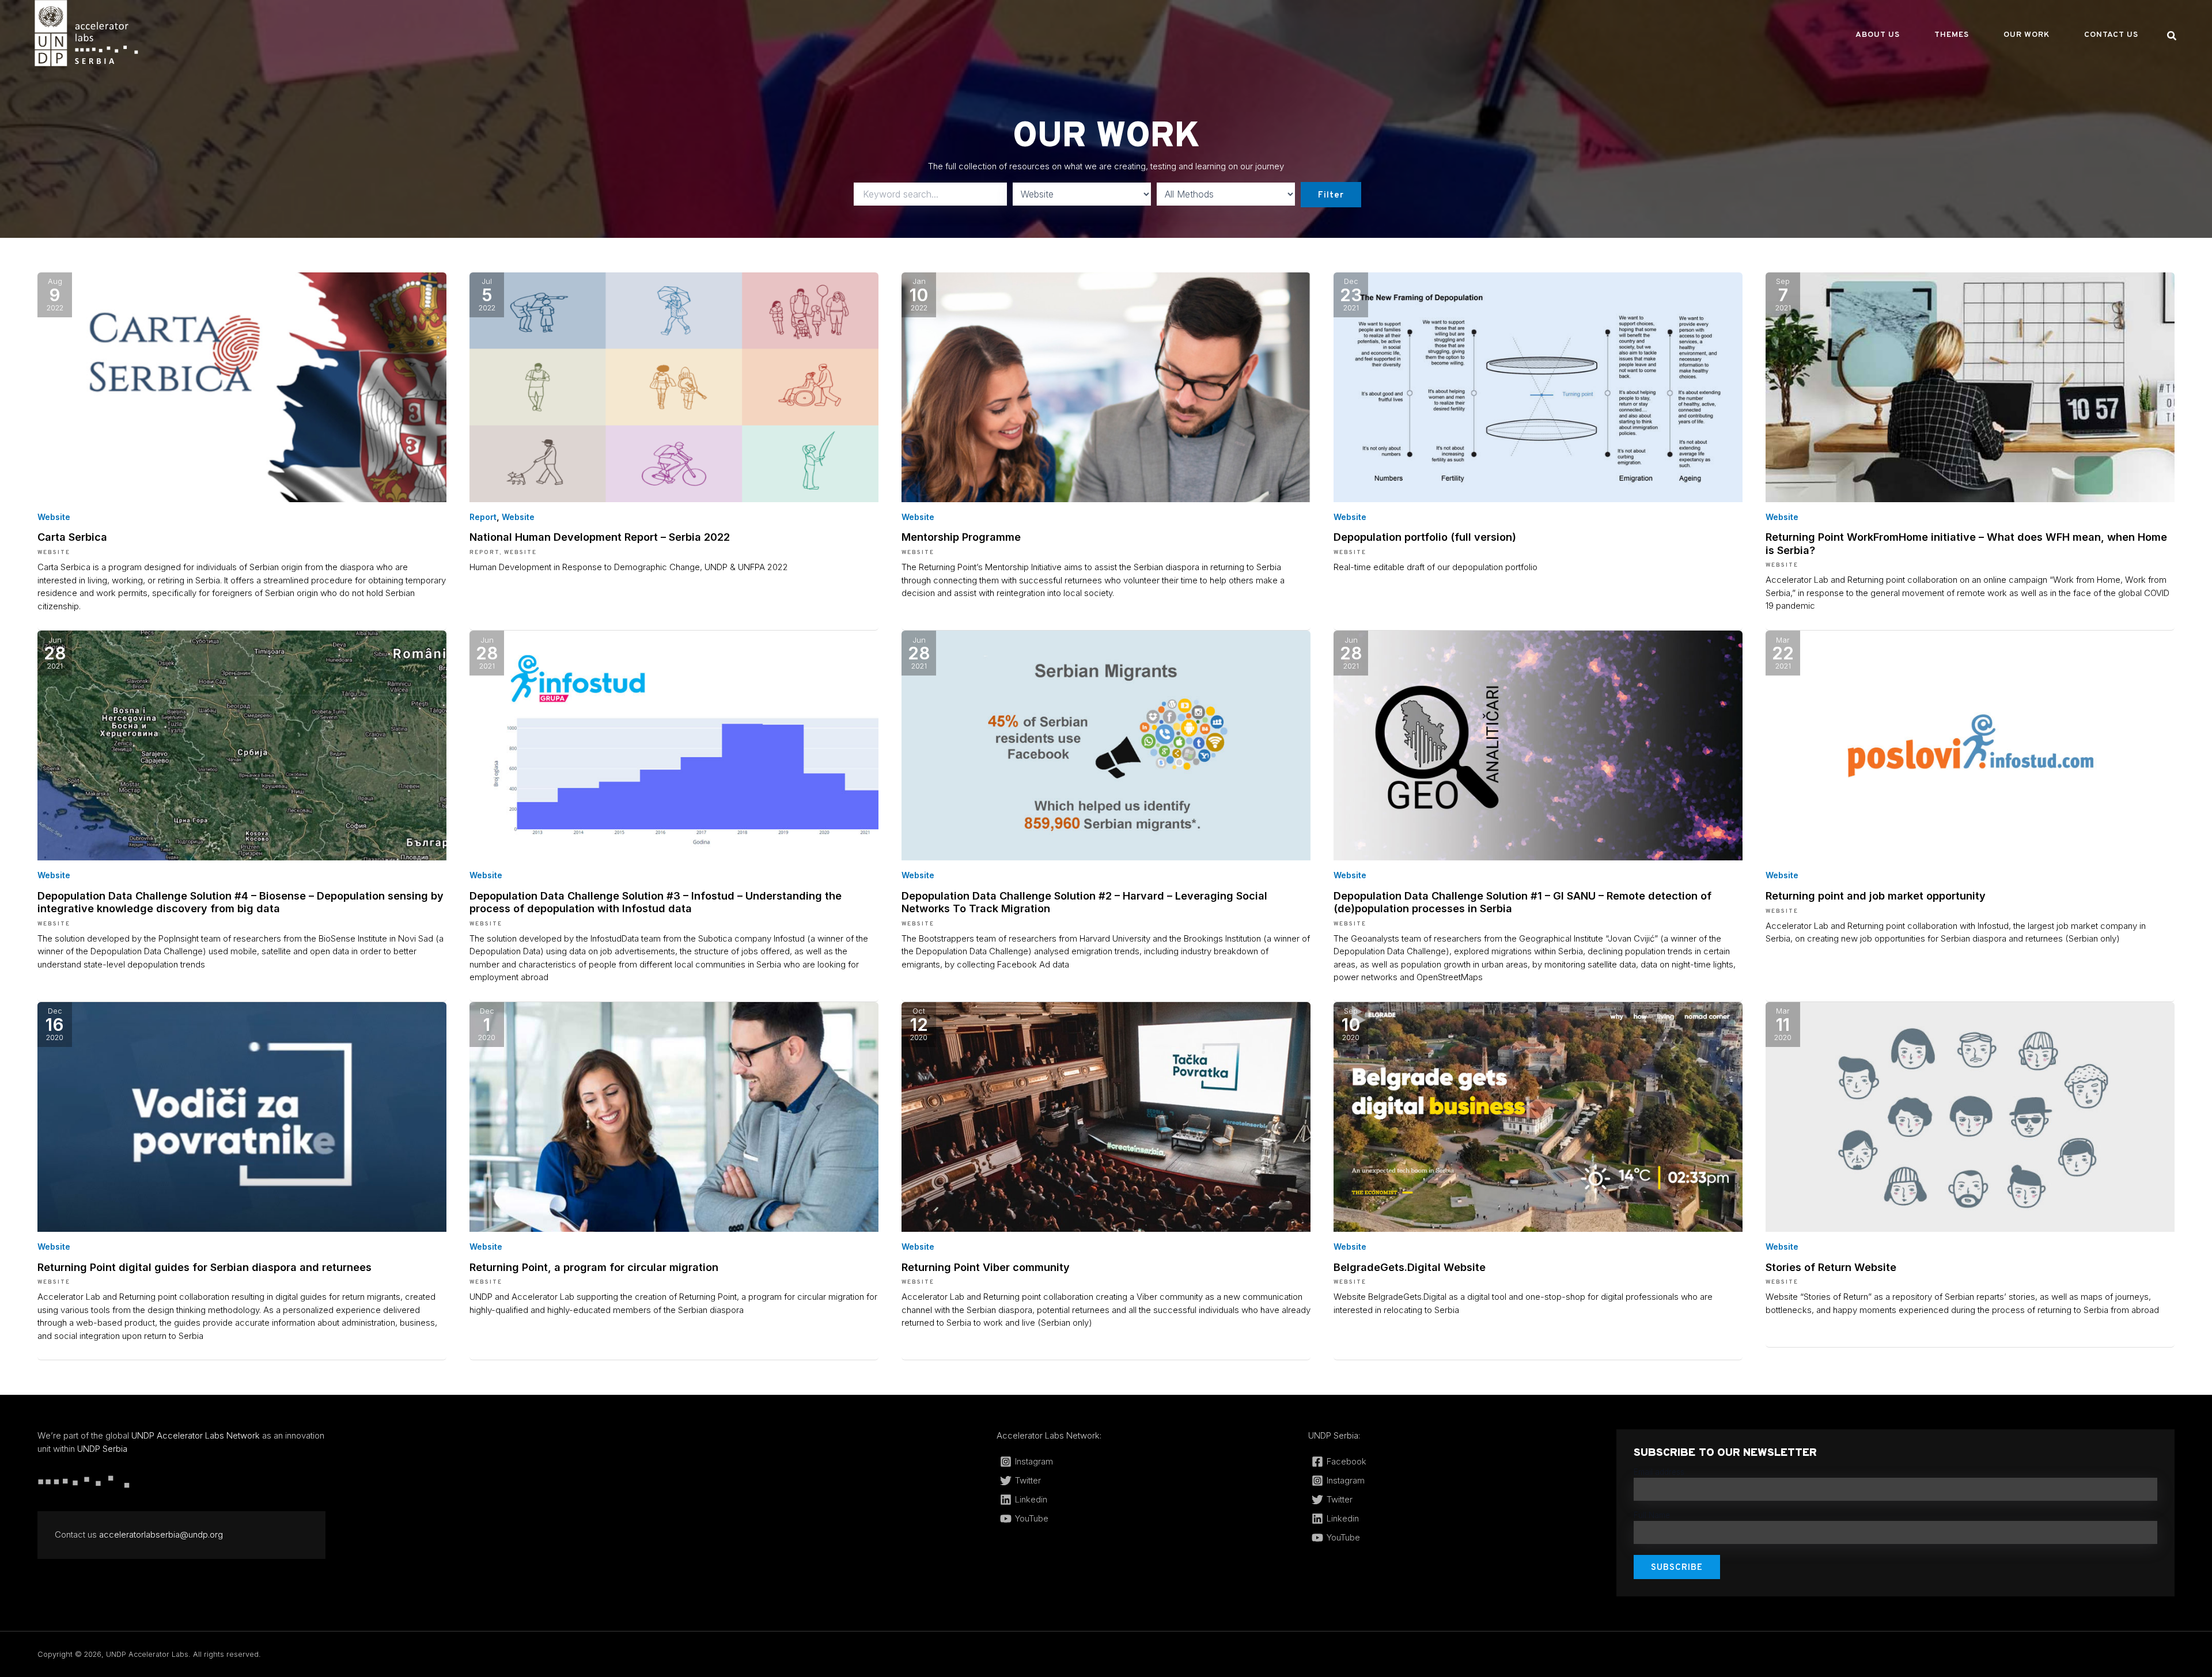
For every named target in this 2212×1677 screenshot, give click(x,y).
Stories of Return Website (1831, 1267)
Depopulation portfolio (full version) (1425, 537)
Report (483, 517)
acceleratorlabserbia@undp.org (161, 1534)
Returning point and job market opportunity (1876, 896)
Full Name (1652, 1515)
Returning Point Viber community (986, 1267)
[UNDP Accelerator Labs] (86, 33)
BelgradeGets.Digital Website (1410, 1267)
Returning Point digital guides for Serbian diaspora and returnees (204, 1267)
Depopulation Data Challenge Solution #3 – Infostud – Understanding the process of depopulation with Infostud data (656, 902)
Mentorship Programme (963, 537)
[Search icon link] (2172, 37)
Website (54, 517)
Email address (1659, 1472)
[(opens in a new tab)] (242, 386)
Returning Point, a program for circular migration (594, 1267)
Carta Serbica (72, 537)
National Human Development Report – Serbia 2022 (600, 537)
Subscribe (1677, 1568)
